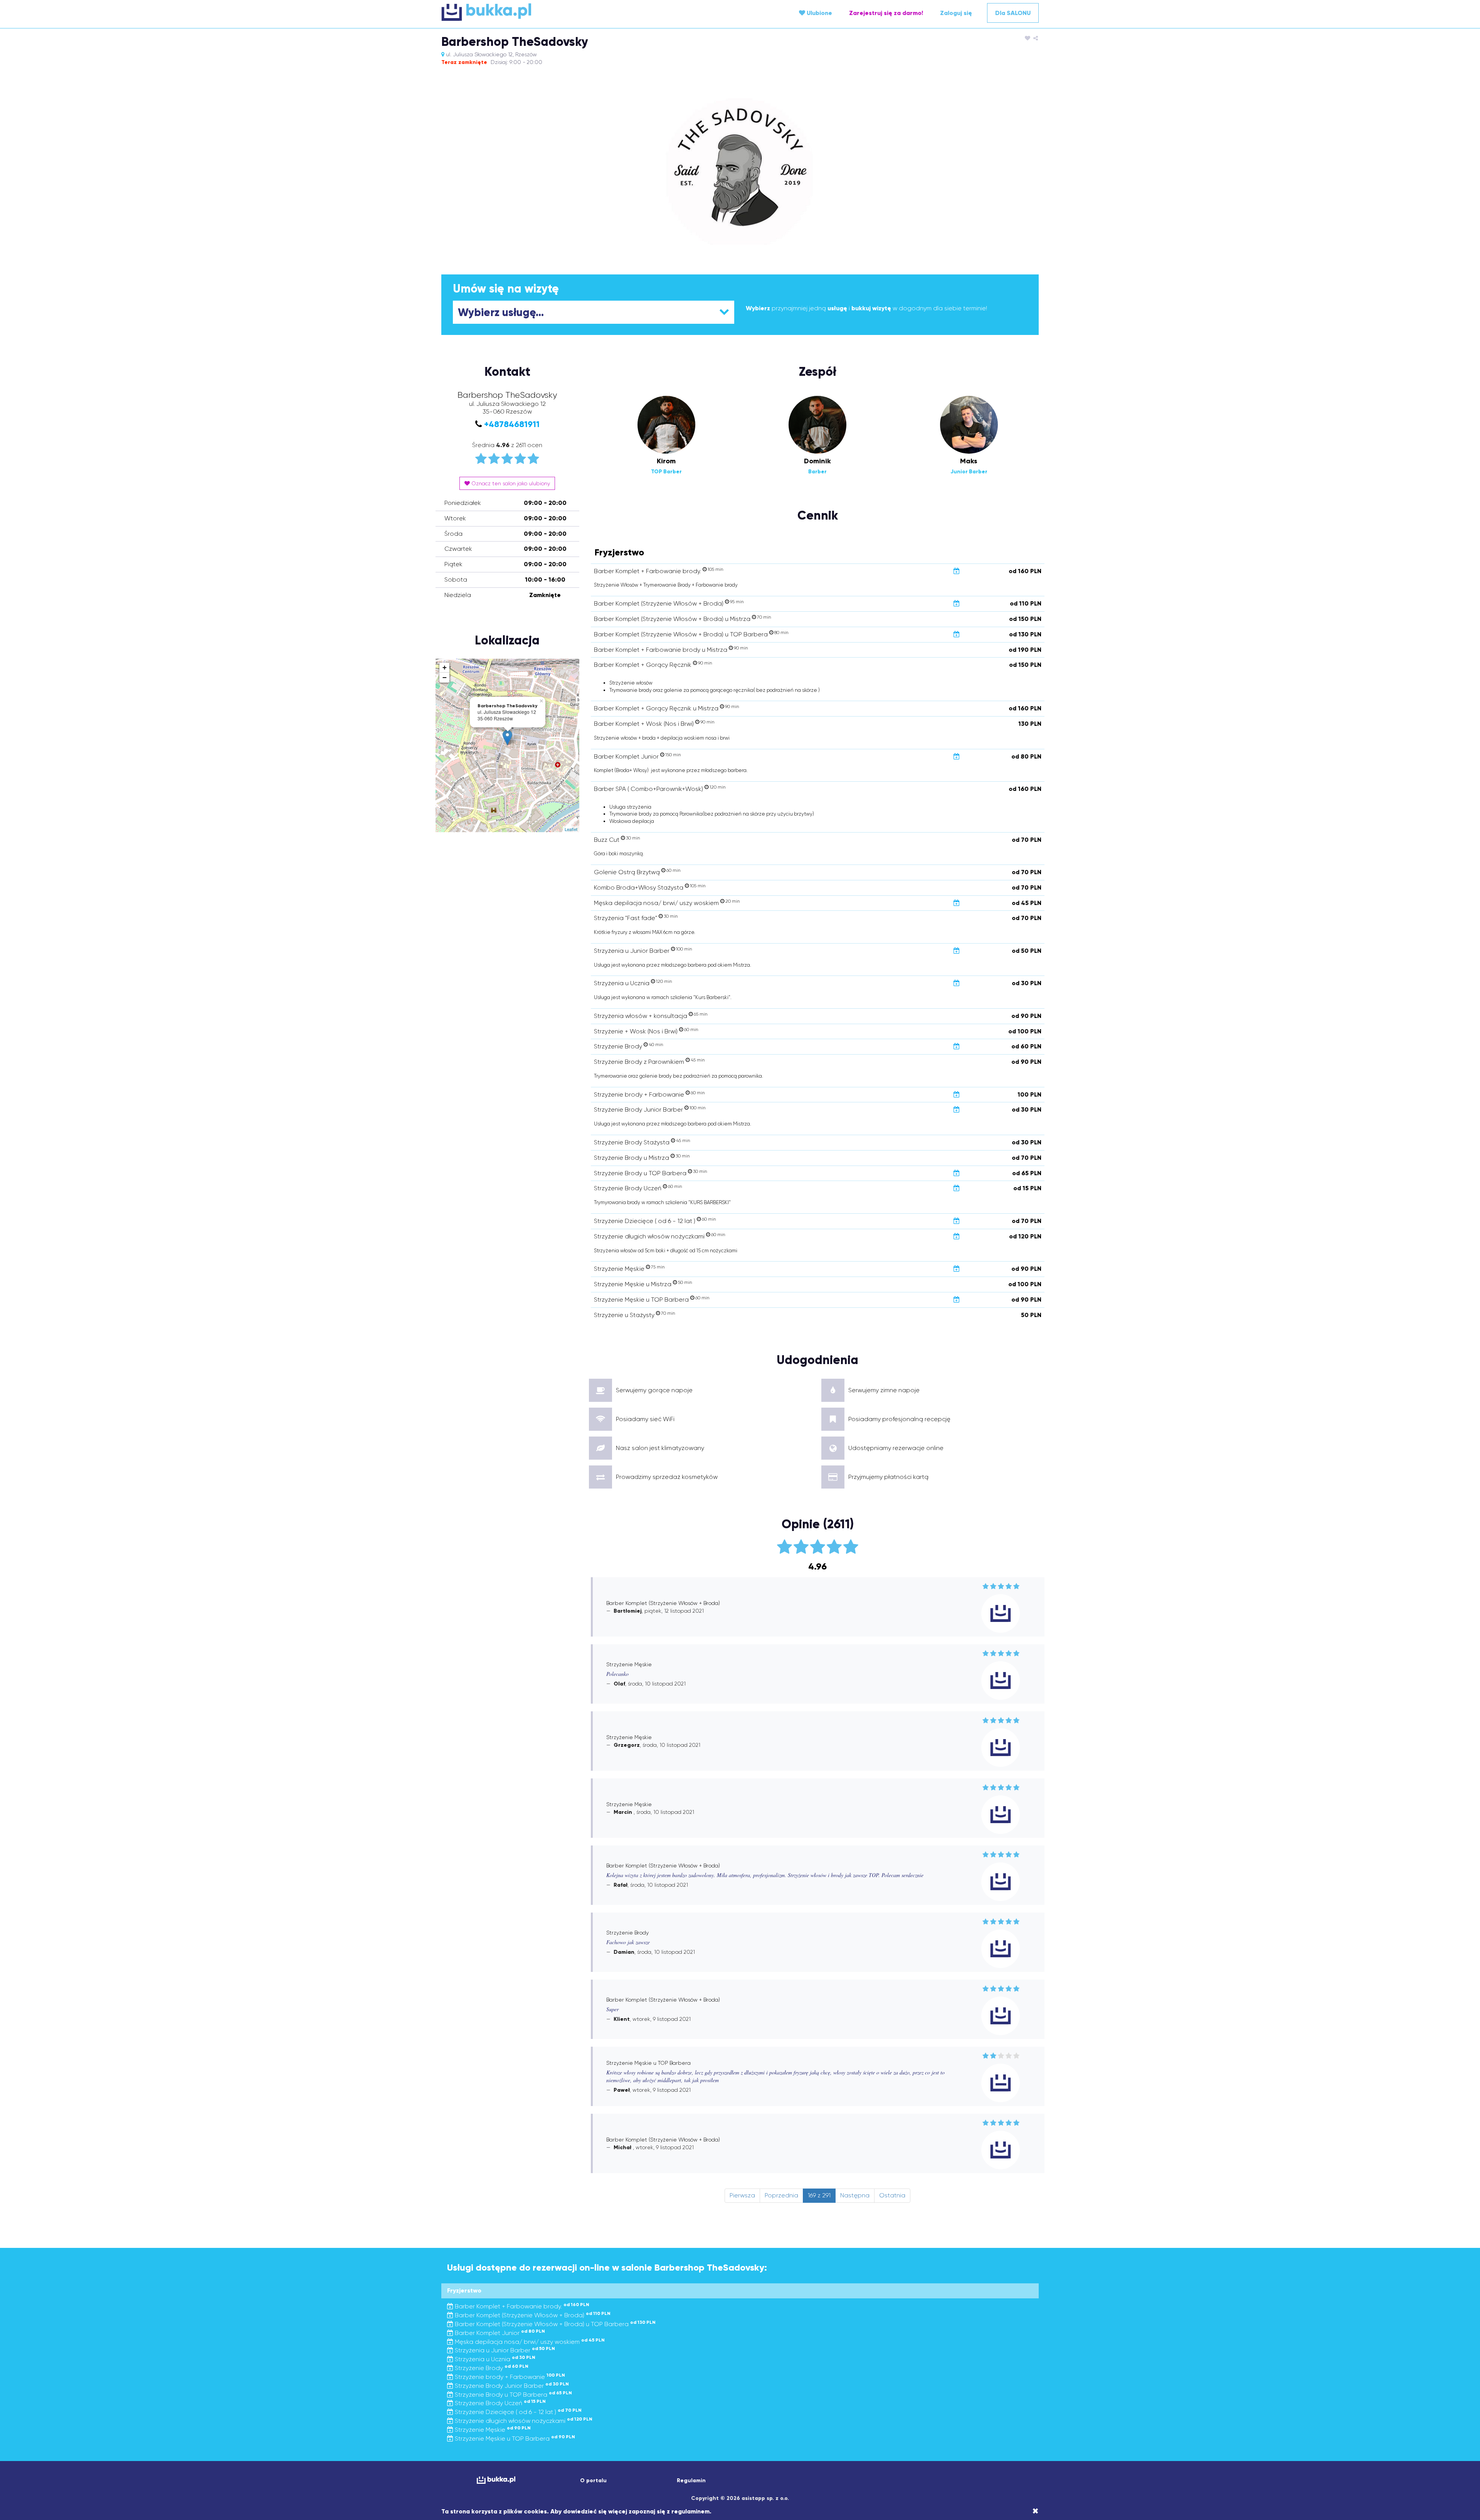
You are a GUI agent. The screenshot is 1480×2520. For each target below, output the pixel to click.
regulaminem (690, 2511)
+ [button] (445, 667)
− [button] (445, 677)
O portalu (593, 2480)
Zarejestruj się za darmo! (886, 13)
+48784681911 (512, 424)
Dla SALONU (1013, 13)
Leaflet (571, 829)
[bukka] (541, 12)
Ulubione (819, 13)
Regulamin (691, 2480)
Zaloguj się (956, 13)
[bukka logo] (496, 2480)
